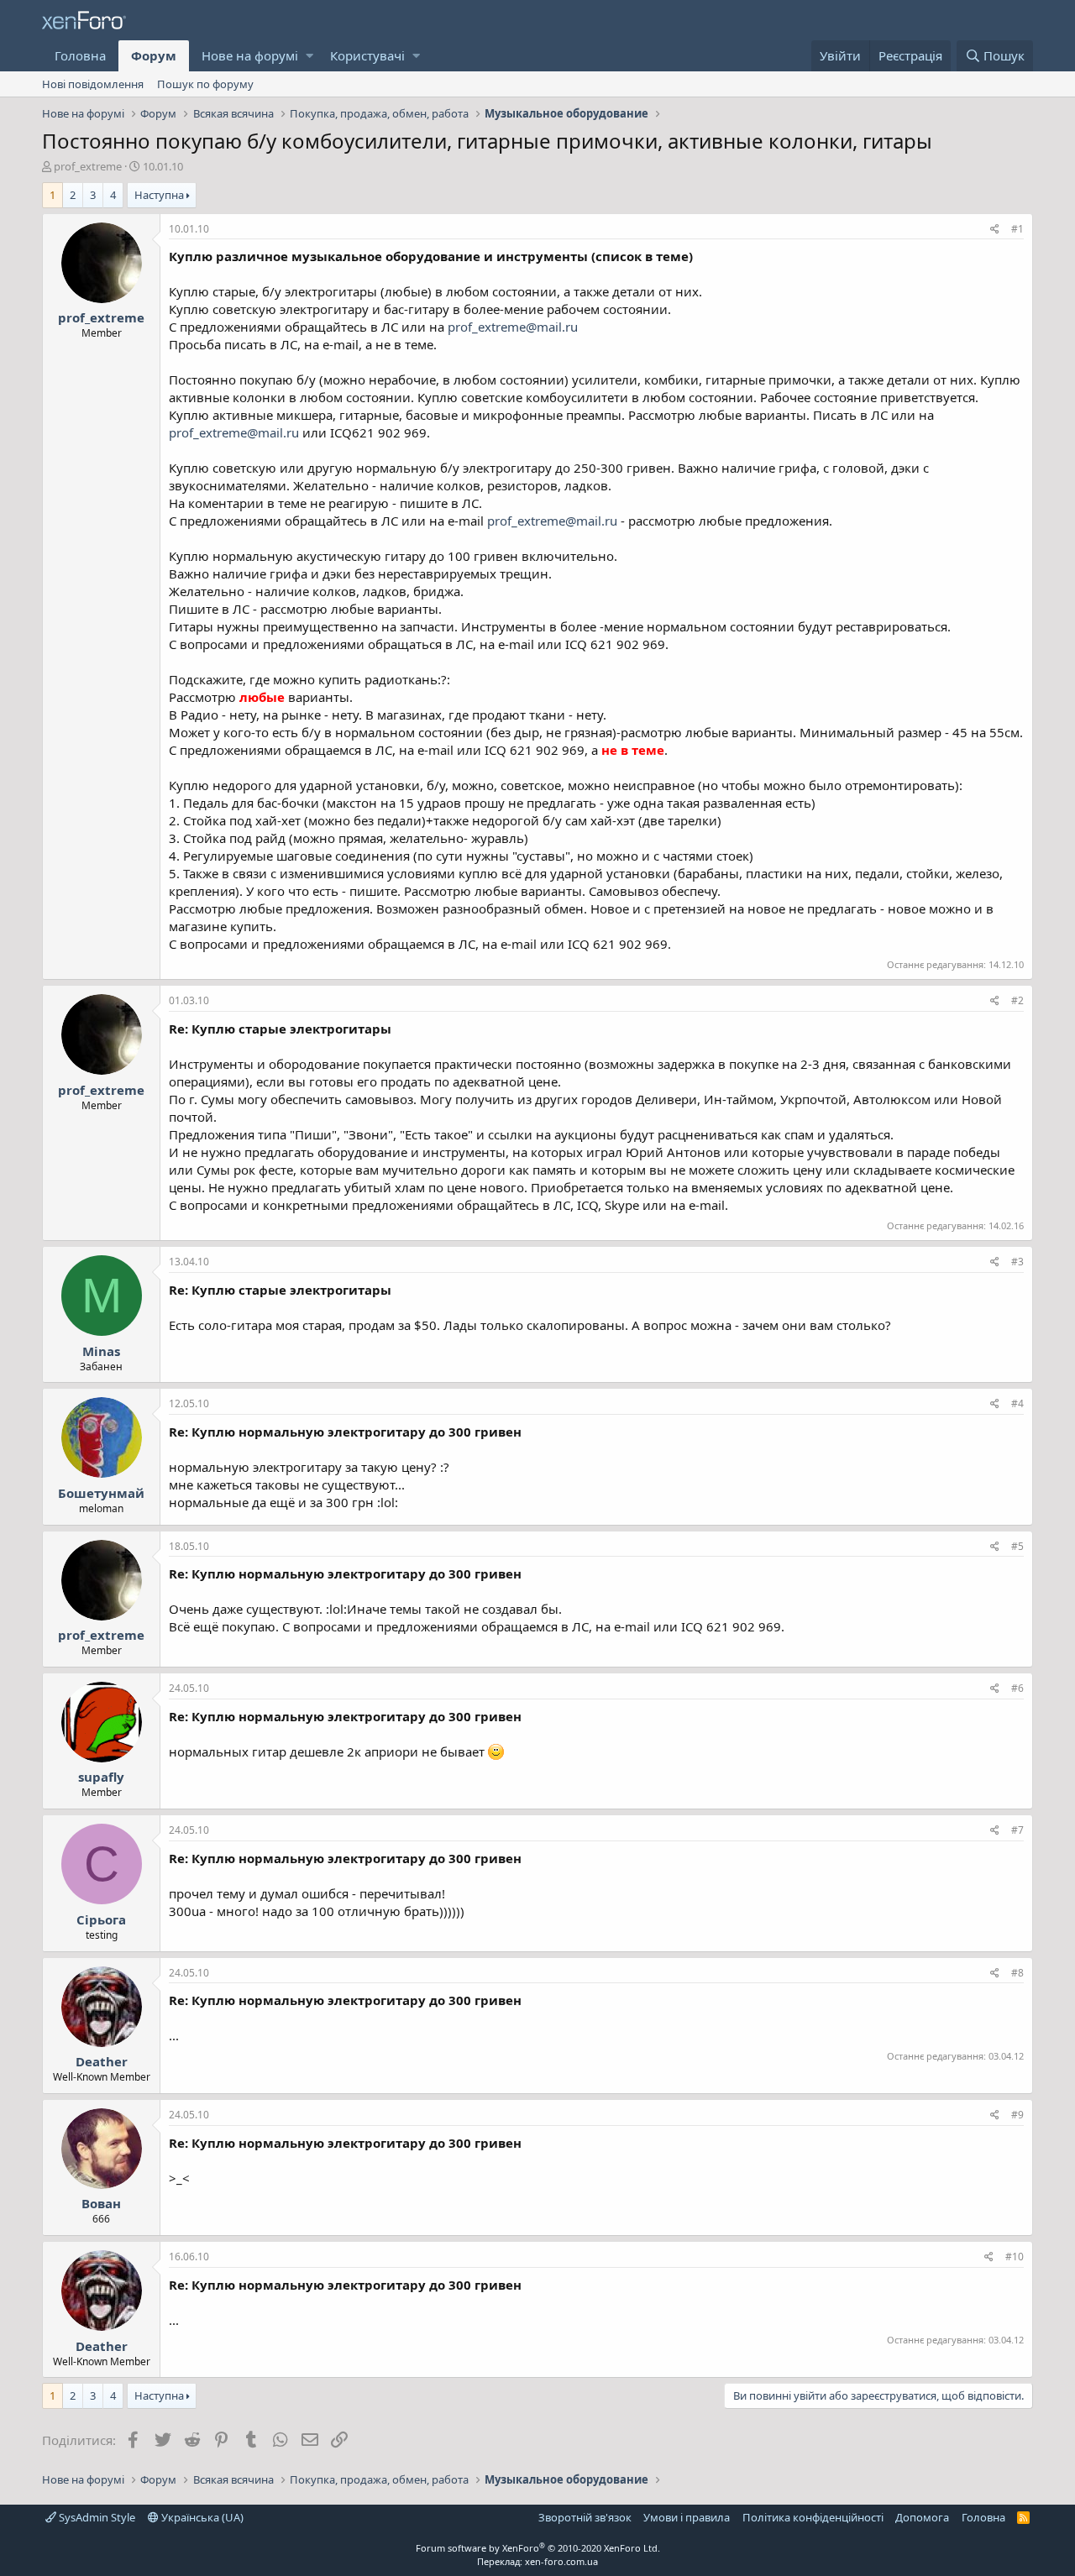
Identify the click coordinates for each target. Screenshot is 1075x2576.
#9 (1017, 2115)
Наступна (159, 195)
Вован (101, 2203)
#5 (1017, 1546)
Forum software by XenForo (538, 2548)
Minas (101, 1351)
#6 (1017, 1688)
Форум (154, 55)
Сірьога (101, 1919)
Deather (102, 2061)
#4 (1017, 1403)
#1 (1017, 229)
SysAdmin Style (96, 2517)
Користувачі (367, 55)
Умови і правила (687, 2517)
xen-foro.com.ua (561, 2561)
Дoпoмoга (922, 2517)
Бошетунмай (101, 1493)
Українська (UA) (201, 2517)
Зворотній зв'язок (585, 2517)
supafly (101, 1777)
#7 (1017, 1830)
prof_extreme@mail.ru (513, 327)
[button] (309, 56)
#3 (1017, 1262)
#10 (1015, 2257)
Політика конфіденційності (813, 2517)
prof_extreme (88, 166)
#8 (1017, 1973)
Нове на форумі (250, 55)
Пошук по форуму (205, 84)
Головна (80, 55)
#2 (1017, 1000)
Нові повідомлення (93, 84)
